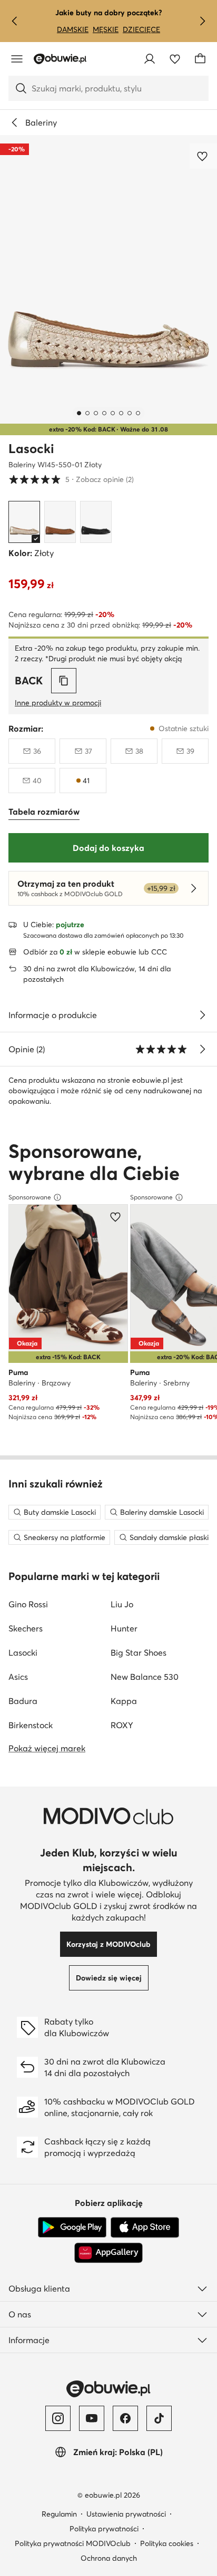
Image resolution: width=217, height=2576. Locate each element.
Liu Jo (122, 1604)
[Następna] (202, 21)
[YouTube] (92, 2418)
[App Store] (145, 2228)
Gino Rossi (28, 1604)
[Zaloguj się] (150, 59)
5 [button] (71, 479)
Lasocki (31, 449)
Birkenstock (31, 1725)
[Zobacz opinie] (202, 1049)
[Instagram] (58, 2418)
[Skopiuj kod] (64, 681)
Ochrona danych (109, 2558)
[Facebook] (125, 2418)
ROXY (122, 1725)
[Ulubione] (175, 59)
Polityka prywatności (104, 2529)
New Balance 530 (145, 1677)
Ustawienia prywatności (126, 2514)
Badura (23, 1701)
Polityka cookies (167, 2543)
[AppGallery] (108, 2253)
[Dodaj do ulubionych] (203, 156)
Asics (18, 1677)
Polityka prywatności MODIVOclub (73, 2543)
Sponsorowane (30, 1197)
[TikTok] (159, 2418)
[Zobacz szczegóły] (202, 1015)
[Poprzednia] (15, 21)
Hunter (124, 1628)
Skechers (26, 1628)
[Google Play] (72, 2228)
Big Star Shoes (139, 1653)
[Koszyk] (200, 59)
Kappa (124, 1701)
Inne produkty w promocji (58, 703)
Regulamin (59, 2514)
